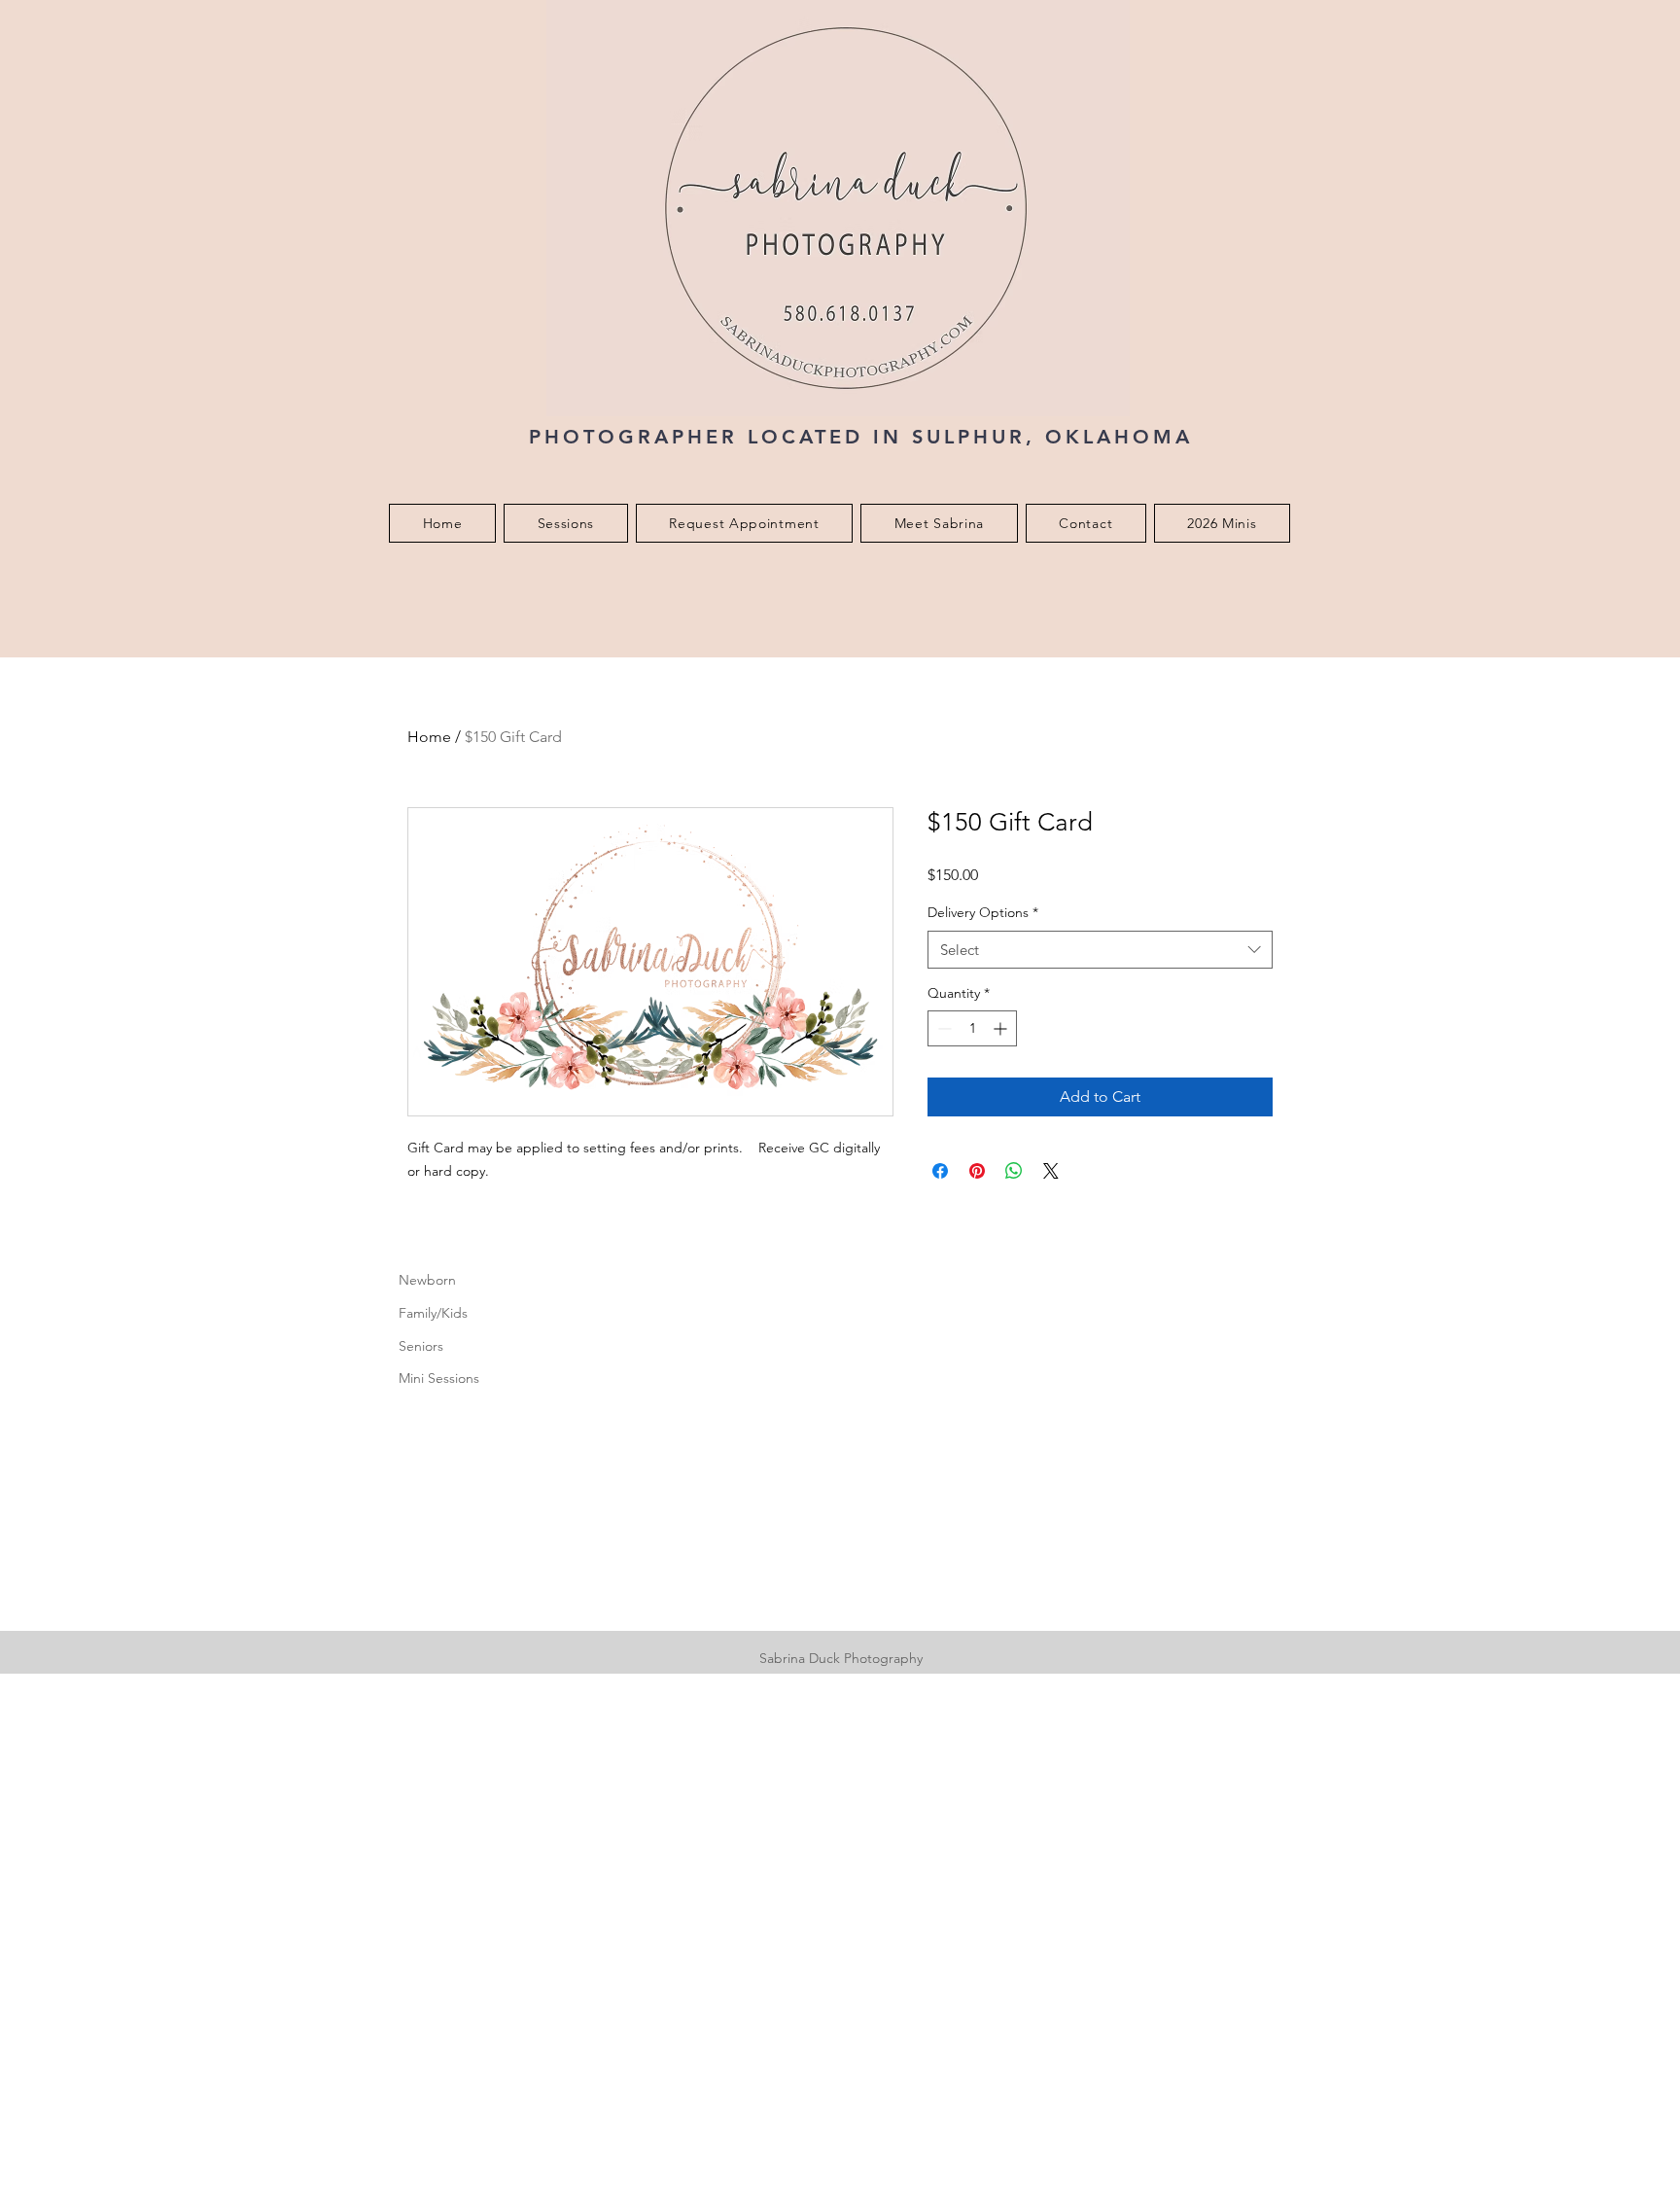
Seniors (421, 1346)
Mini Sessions (439, 1378)
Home (429, 737)
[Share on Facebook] (940, 1171)
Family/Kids (433, 1313)
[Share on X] (1051, 1171)
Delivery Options (983, 912)
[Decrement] (943, 1028)
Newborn (427, 1280)
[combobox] (1100, 950)
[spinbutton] (972, 1028)
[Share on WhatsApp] (1014, 1171)
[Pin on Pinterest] (977, 1171)
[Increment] (1002, 1028)
